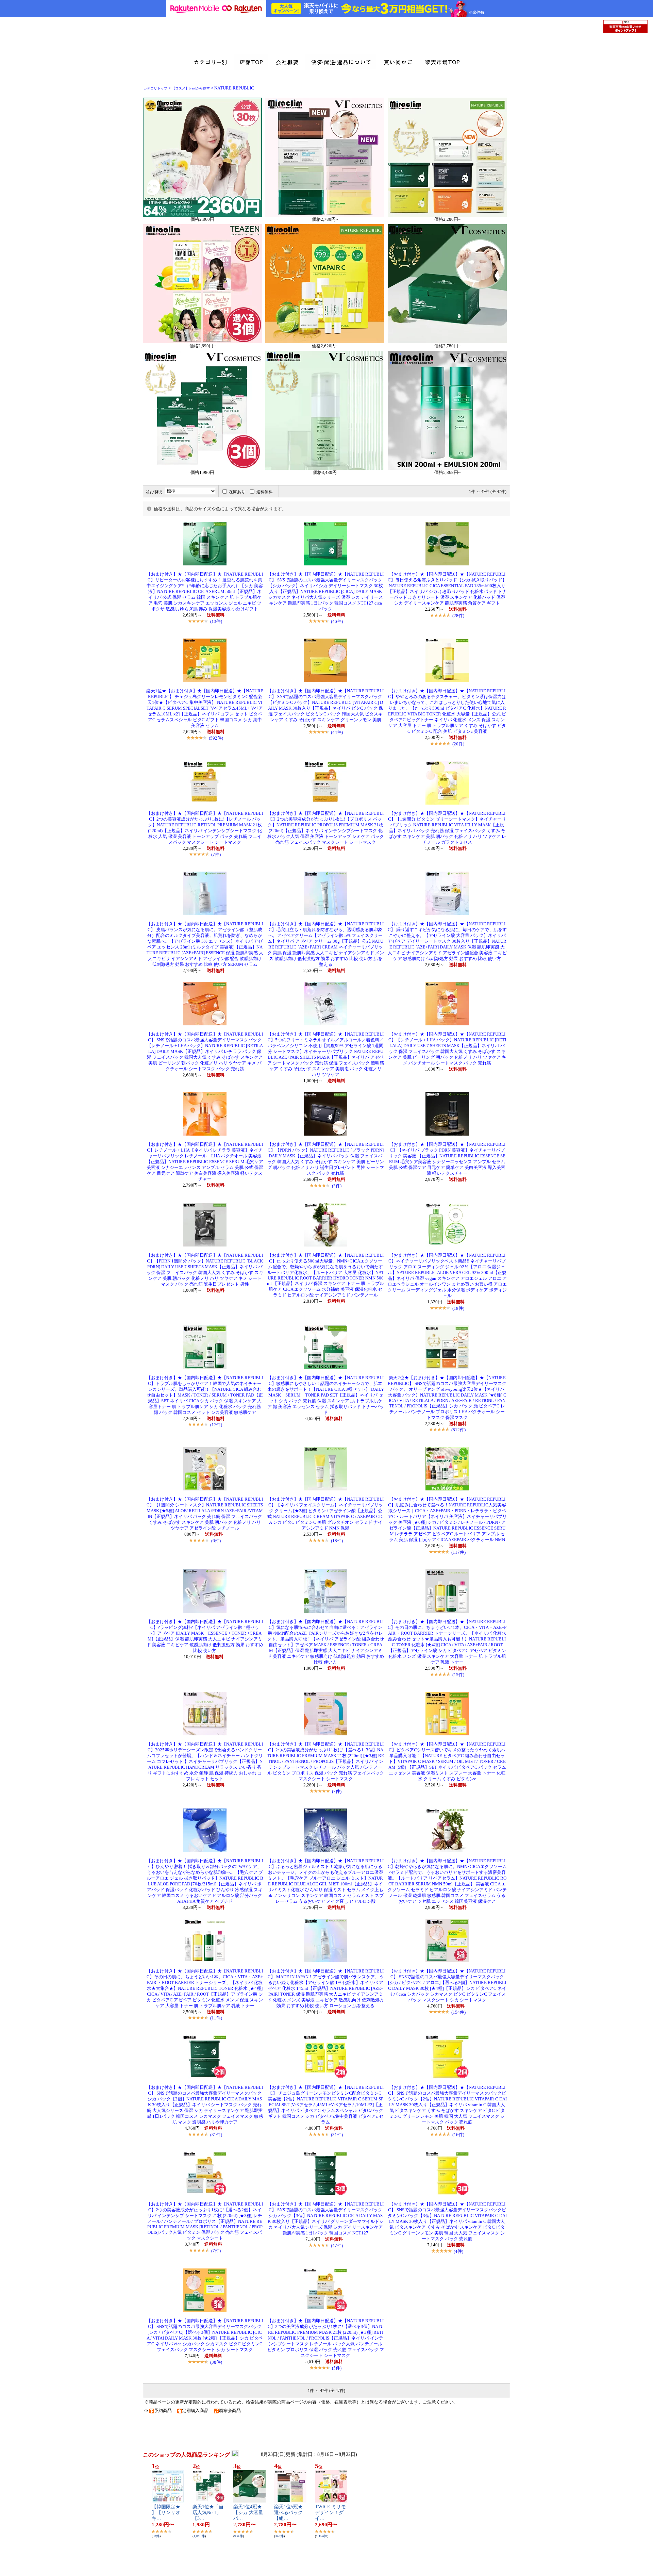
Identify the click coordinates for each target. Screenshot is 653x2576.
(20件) (458, 744)
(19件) (458, 1308)
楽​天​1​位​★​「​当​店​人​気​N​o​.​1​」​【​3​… (208, 2513)
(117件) (458, 1552)
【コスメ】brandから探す (191, 88)
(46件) (337, 621)
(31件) (216, 2135)
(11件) (216, 2018)
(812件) (458, 1430)
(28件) (458, 616)
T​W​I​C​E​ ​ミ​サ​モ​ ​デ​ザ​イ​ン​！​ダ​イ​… (331, 2513)
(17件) (216, 1425)
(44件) (337, 732)
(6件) (216, 1541)
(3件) (337, 1186)
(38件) (216, 2362)
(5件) (337, 2368)
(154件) (458, 2012)
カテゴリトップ (155, 88)
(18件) (337, 1541)
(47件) (337, 2245)
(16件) (458, 2135)
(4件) (458, 2251)
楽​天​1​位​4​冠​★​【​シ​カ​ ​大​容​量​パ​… (248, 2513)
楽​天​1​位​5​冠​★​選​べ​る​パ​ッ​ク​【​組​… (288, 2513)
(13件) (216, 621)
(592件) (216, 738)
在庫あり (237, 492)
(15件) (458, 1675)
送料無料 (265, 492)
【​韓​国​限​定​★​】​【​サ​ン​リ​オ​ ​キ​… (167, 2513)
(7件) (216, 854)
